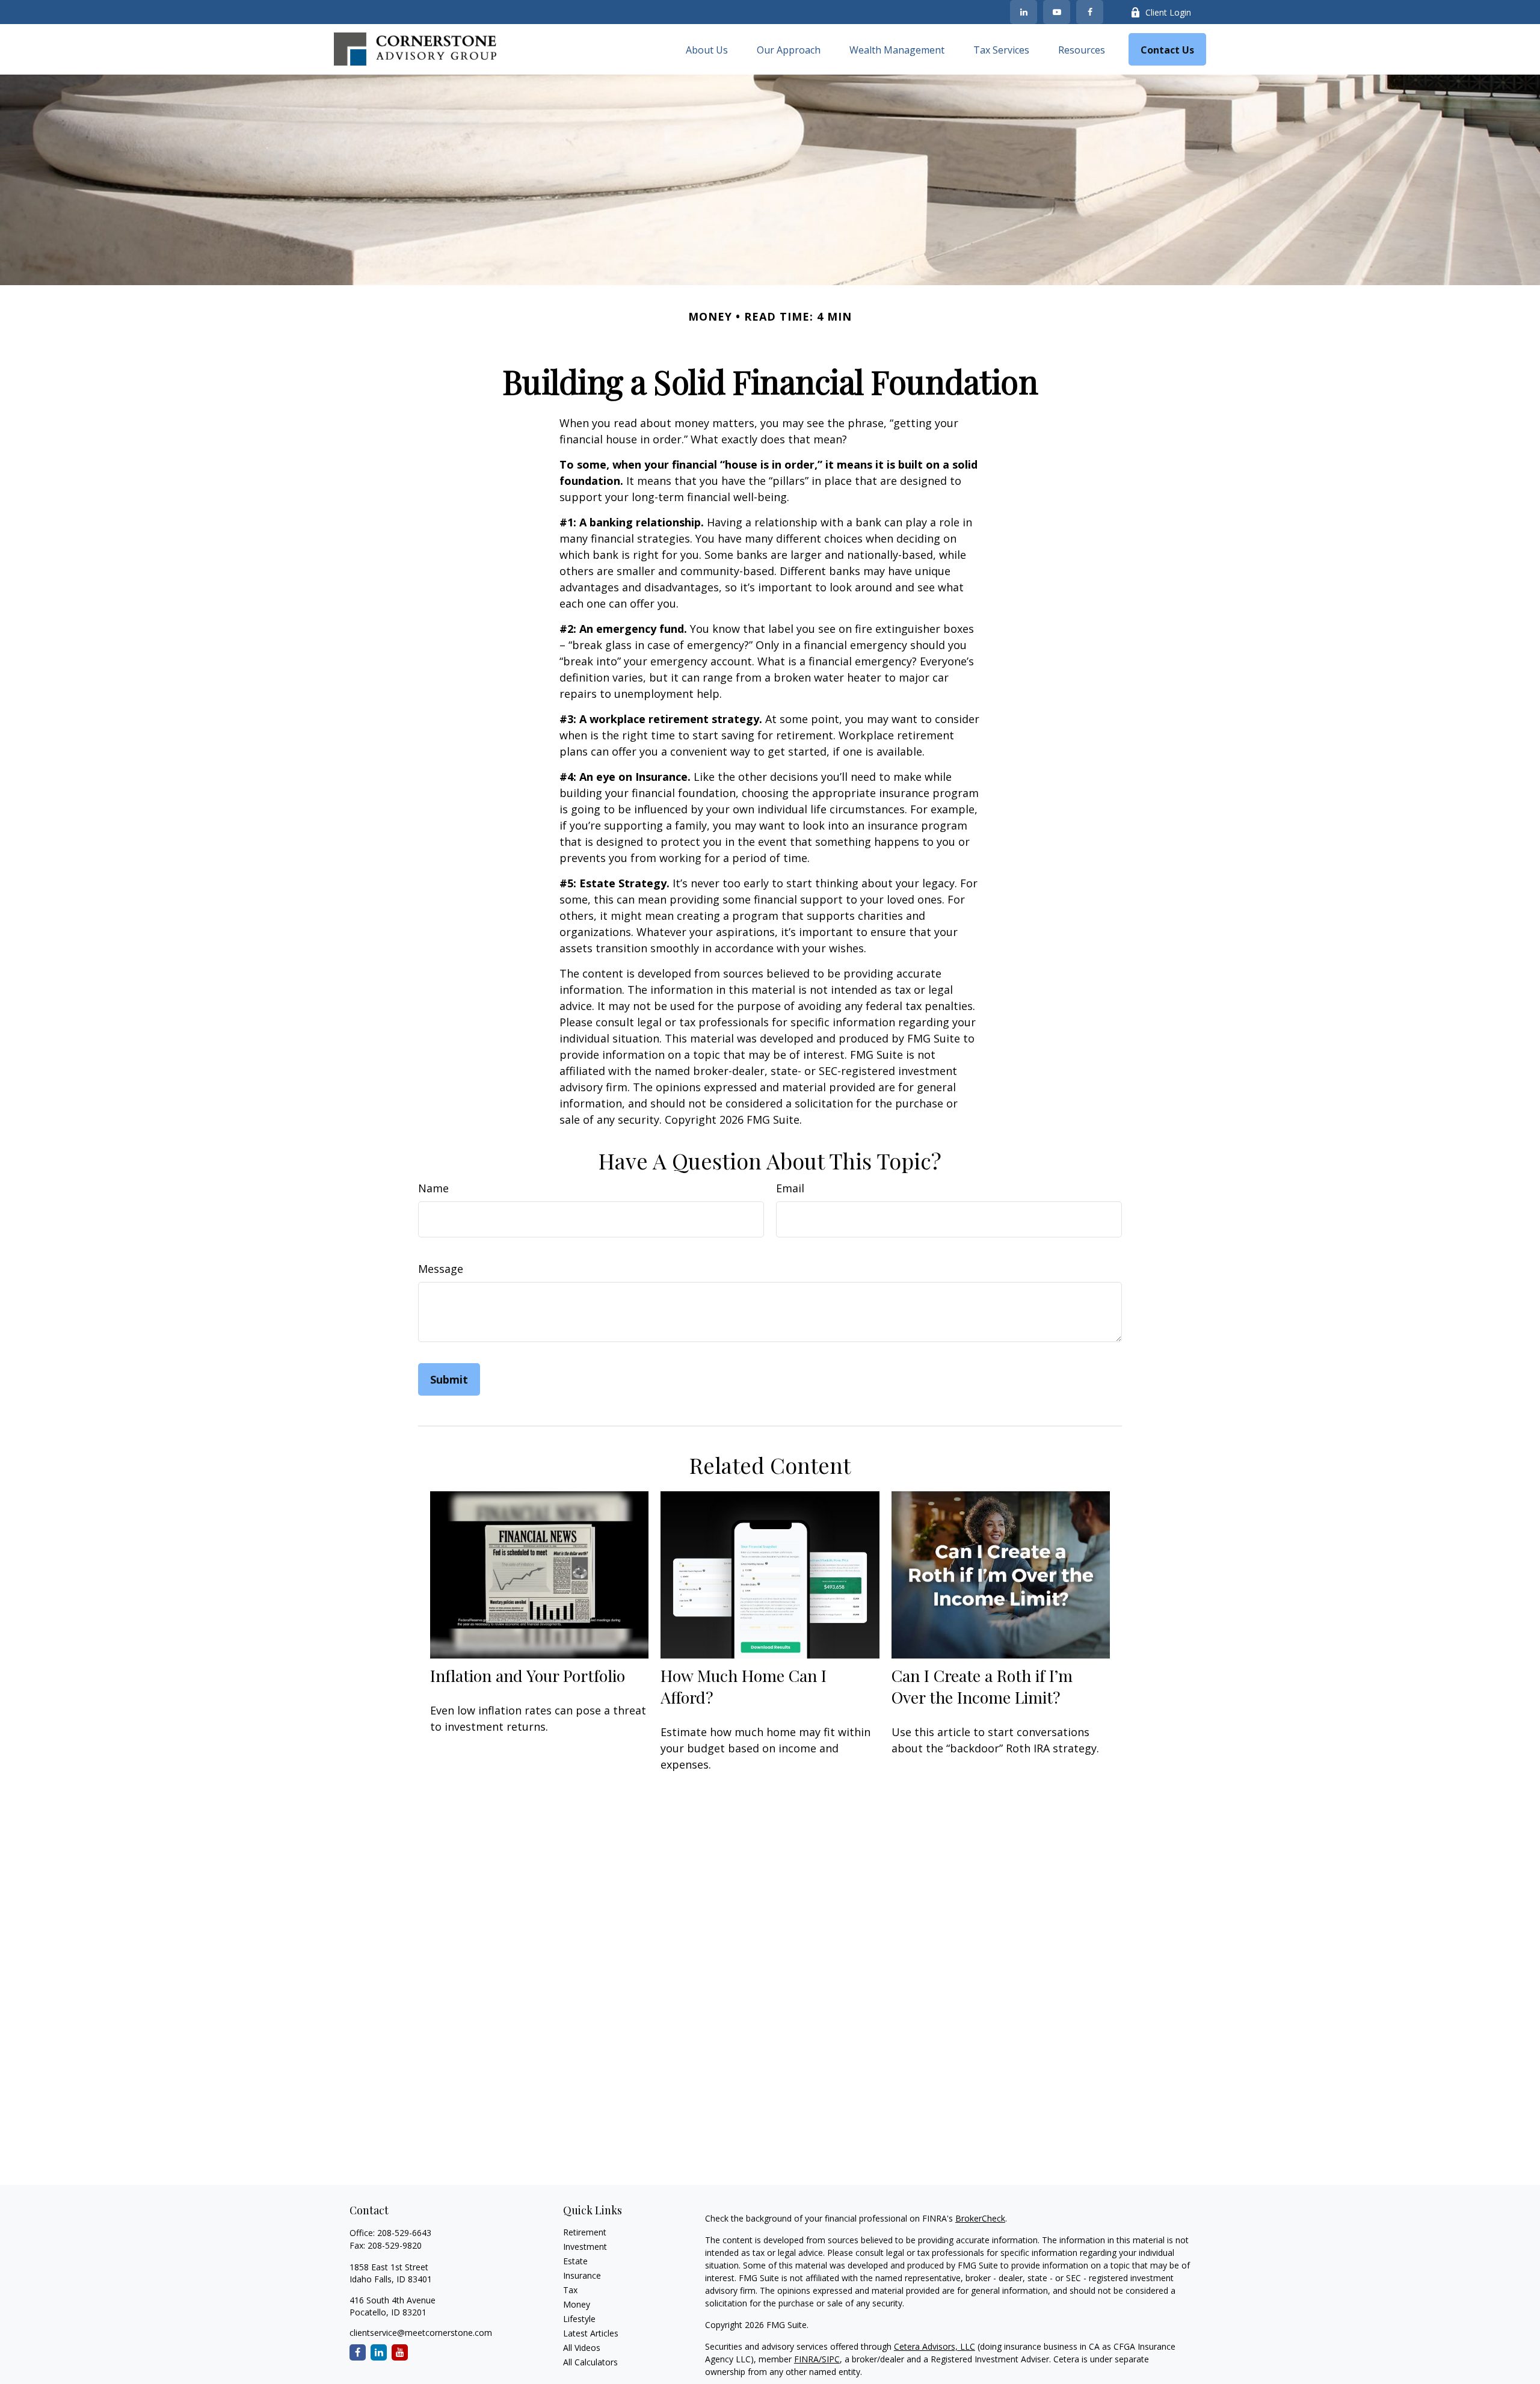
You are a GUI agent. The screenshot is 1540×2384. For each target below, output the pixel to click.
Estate (575, 2261)
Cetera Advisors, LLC (935, 2346)
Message (441, 1269)
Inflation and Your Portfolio (528, 1675)
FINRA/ (808, 2359)
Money (577, 2304)
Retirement (585, 2232)
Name (433, 1188)
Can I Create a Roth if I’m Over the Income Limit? (982, 1686)
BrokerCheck (980, 2218)
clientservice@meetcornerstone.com (421, 2333)
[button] (707, 49)
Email (790, 1188)
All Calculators (590, 2362)
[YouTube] (1057, 12)
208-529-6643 (404, 2233)
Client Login (1168, 12)
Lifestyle (579, 2319)
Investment (585, 2247)
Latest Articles (591, 2333)
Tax (570, 2290)
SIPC (831, 2359)
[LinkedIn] (1024, 12)
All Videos (582, 2348)
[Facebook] (1090, 12)
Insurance (582, 2275)
